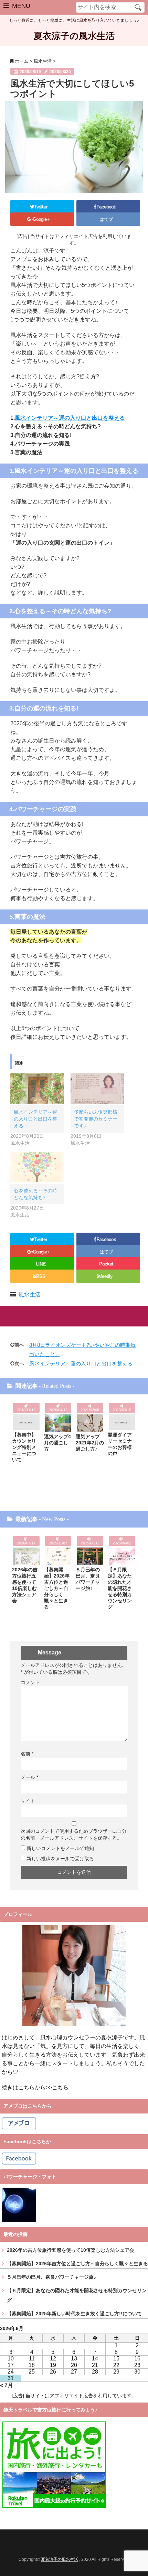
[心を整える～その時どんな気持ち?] (37, 1167)
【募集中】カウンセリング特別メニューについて (24, 1447)
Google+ (42, 219)
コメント (30, 1682)
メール (29, 1777)
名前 (27, 1754)
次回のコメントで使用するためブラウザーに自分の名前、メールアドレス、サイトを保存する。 (74, 1834)
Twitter (41, 207)
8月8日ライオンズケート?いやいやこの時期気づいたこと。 (82, 1350)
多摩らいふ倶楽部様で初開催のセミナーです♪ (96, 1119)
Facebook (107, 207)
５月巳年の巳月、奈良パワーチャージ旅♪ (88, 1579)
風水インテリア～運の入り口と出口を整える (70, 418)
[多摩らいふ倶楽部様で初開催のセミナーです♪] (97, 1088)
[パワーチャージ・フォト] (19, 2205)
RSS (41, 1276)
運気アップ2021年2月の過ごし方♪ (90, 1443)
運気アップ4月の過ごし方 (57, 1443)
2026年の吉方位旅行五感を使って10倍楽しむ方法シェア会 (25, 1585)
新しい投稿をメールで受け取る (60, 1859)
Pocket (107, 1264)
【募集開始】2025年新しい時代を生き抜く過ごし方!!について (74, 2314)
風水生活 (30, 1295)
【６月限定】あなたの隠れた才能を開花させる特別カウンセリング (120, 1588)
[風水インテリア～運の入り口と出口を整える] (37, 1088)
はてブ (107, 219)
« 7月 (7, 2385)
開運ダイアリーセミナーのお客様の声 (120, 1444)
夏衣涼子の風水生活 (74, 36)
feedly (107, 1276)
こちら (60, 2087)
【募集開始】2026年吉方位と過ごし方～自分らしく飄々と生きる (57, 1588)
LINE (41, 1264)
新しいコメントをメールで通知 (60, 1848)
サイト (28, 1801)
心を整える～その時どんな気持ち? (35, 1194)
